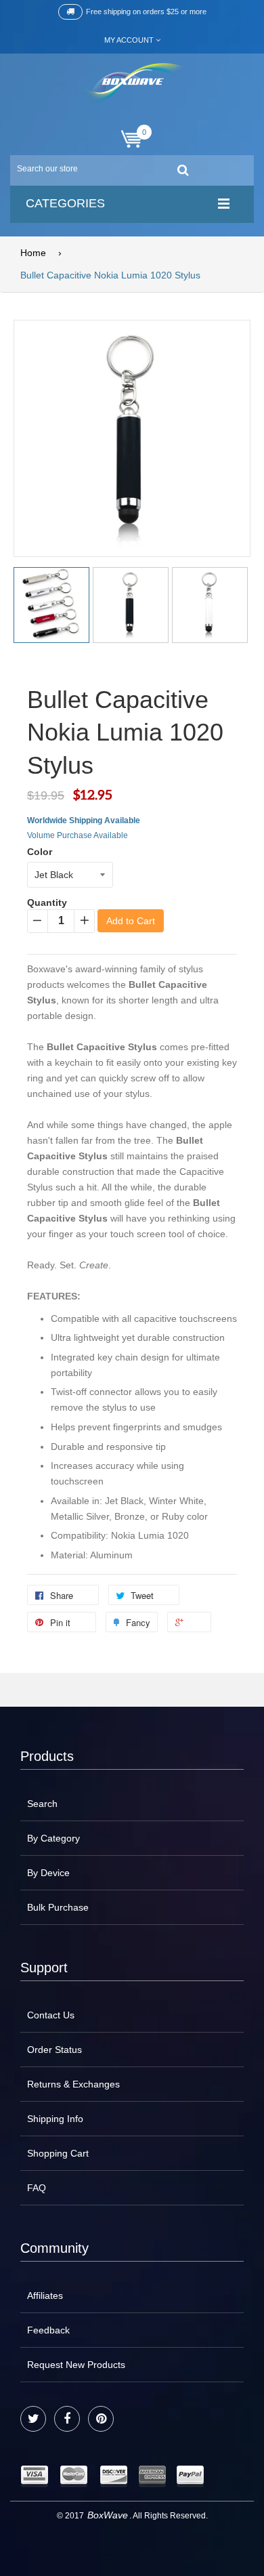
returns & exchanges (73, 2084)
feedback (48, 2330)
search (42, 1804)
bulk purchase (58, 1907)
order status (54, 2050)
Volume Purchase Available (78, 835)
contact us (51, 2015)
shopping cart (58, 2153)
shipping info (55, 2119)
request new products (76, 2365)
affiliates (45, 2295)
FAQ (37, 2188)
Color (40, 852)
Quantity (47, 902)
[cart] (132, 139)
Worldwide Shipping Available (84, 820)
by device (48, 1873)
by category (53, 1838)
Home (33, 253)
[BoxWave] (132, 84)
